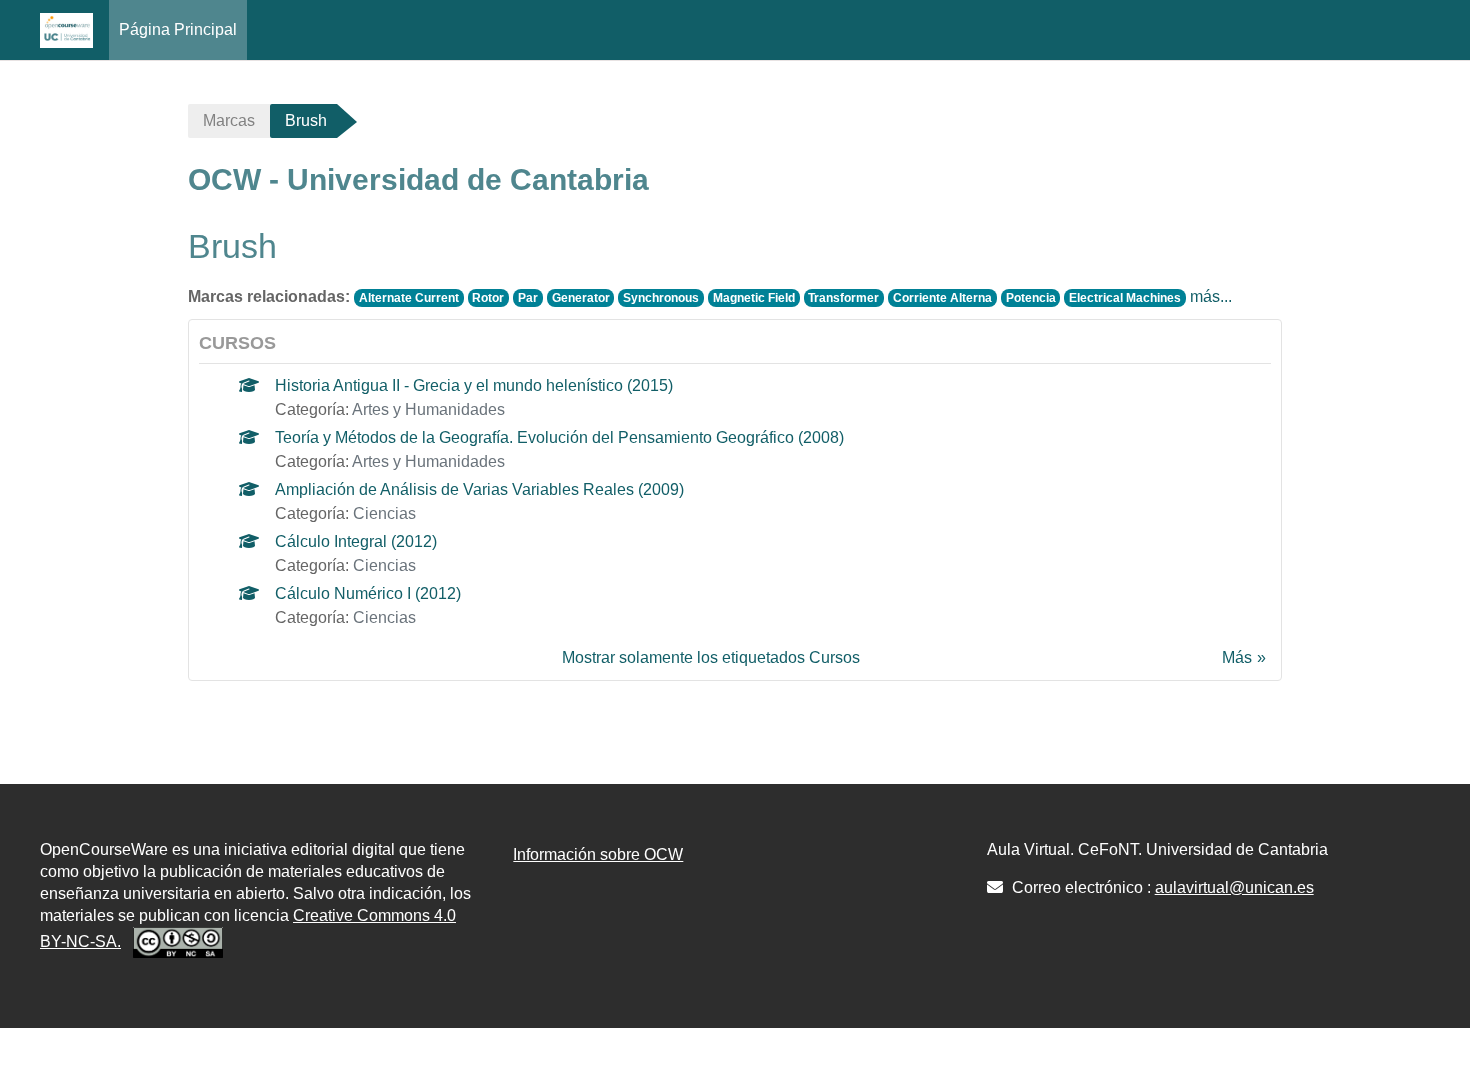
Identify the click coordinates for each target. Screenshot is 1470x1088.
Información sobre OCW (598, 854)
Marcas (229, 120)
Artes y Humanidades (428, 409)
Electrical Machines (1125, 298)
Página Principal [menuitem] (178, 29)
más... (1211, 296)
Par (528, 298)
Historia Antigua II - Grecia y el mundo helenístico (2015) (474, 385)
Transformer (843, 298)
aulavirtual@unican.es (1234, 887)
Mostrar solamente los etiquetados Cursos (711, 657)
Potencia (1031, 298)
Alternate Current (409, 298)
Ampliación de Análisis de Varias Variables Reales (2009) (479, 489)
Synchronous (661, 298)
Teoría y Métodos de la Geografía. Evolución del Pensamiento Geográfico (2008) (559, 437)
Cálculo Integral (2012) (356, 541)
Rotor (488, 298)
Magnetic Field (754, 298)
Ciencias (384, 513)
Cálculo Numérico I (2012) (368, 593)
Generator (581, 298)
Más (1237, 657)
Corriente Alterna (942, 298)
